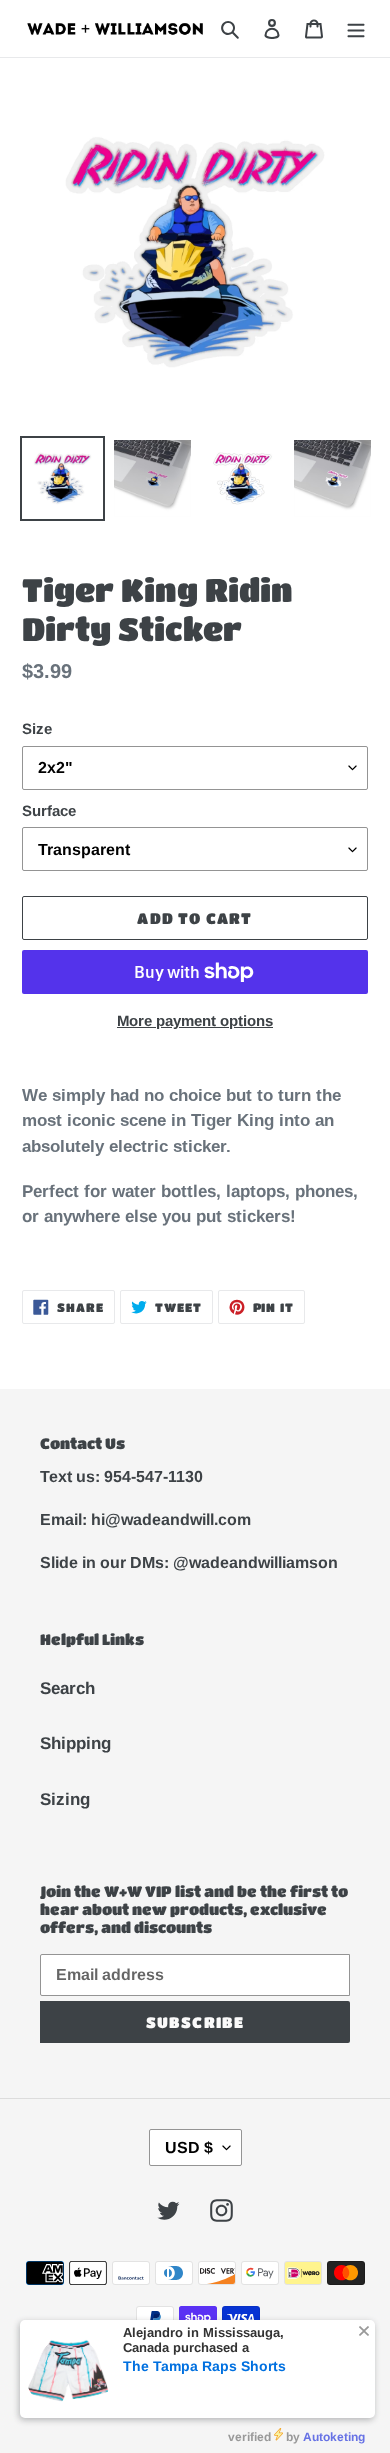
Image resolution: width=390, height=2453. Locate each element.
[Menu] (356, 29)
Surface (49, 810)
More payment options (195, 1020)
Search (67, 1688)
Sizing (65, 1799)
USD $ (189, 2147)
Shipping (75, 1743)
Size (37, 728)
